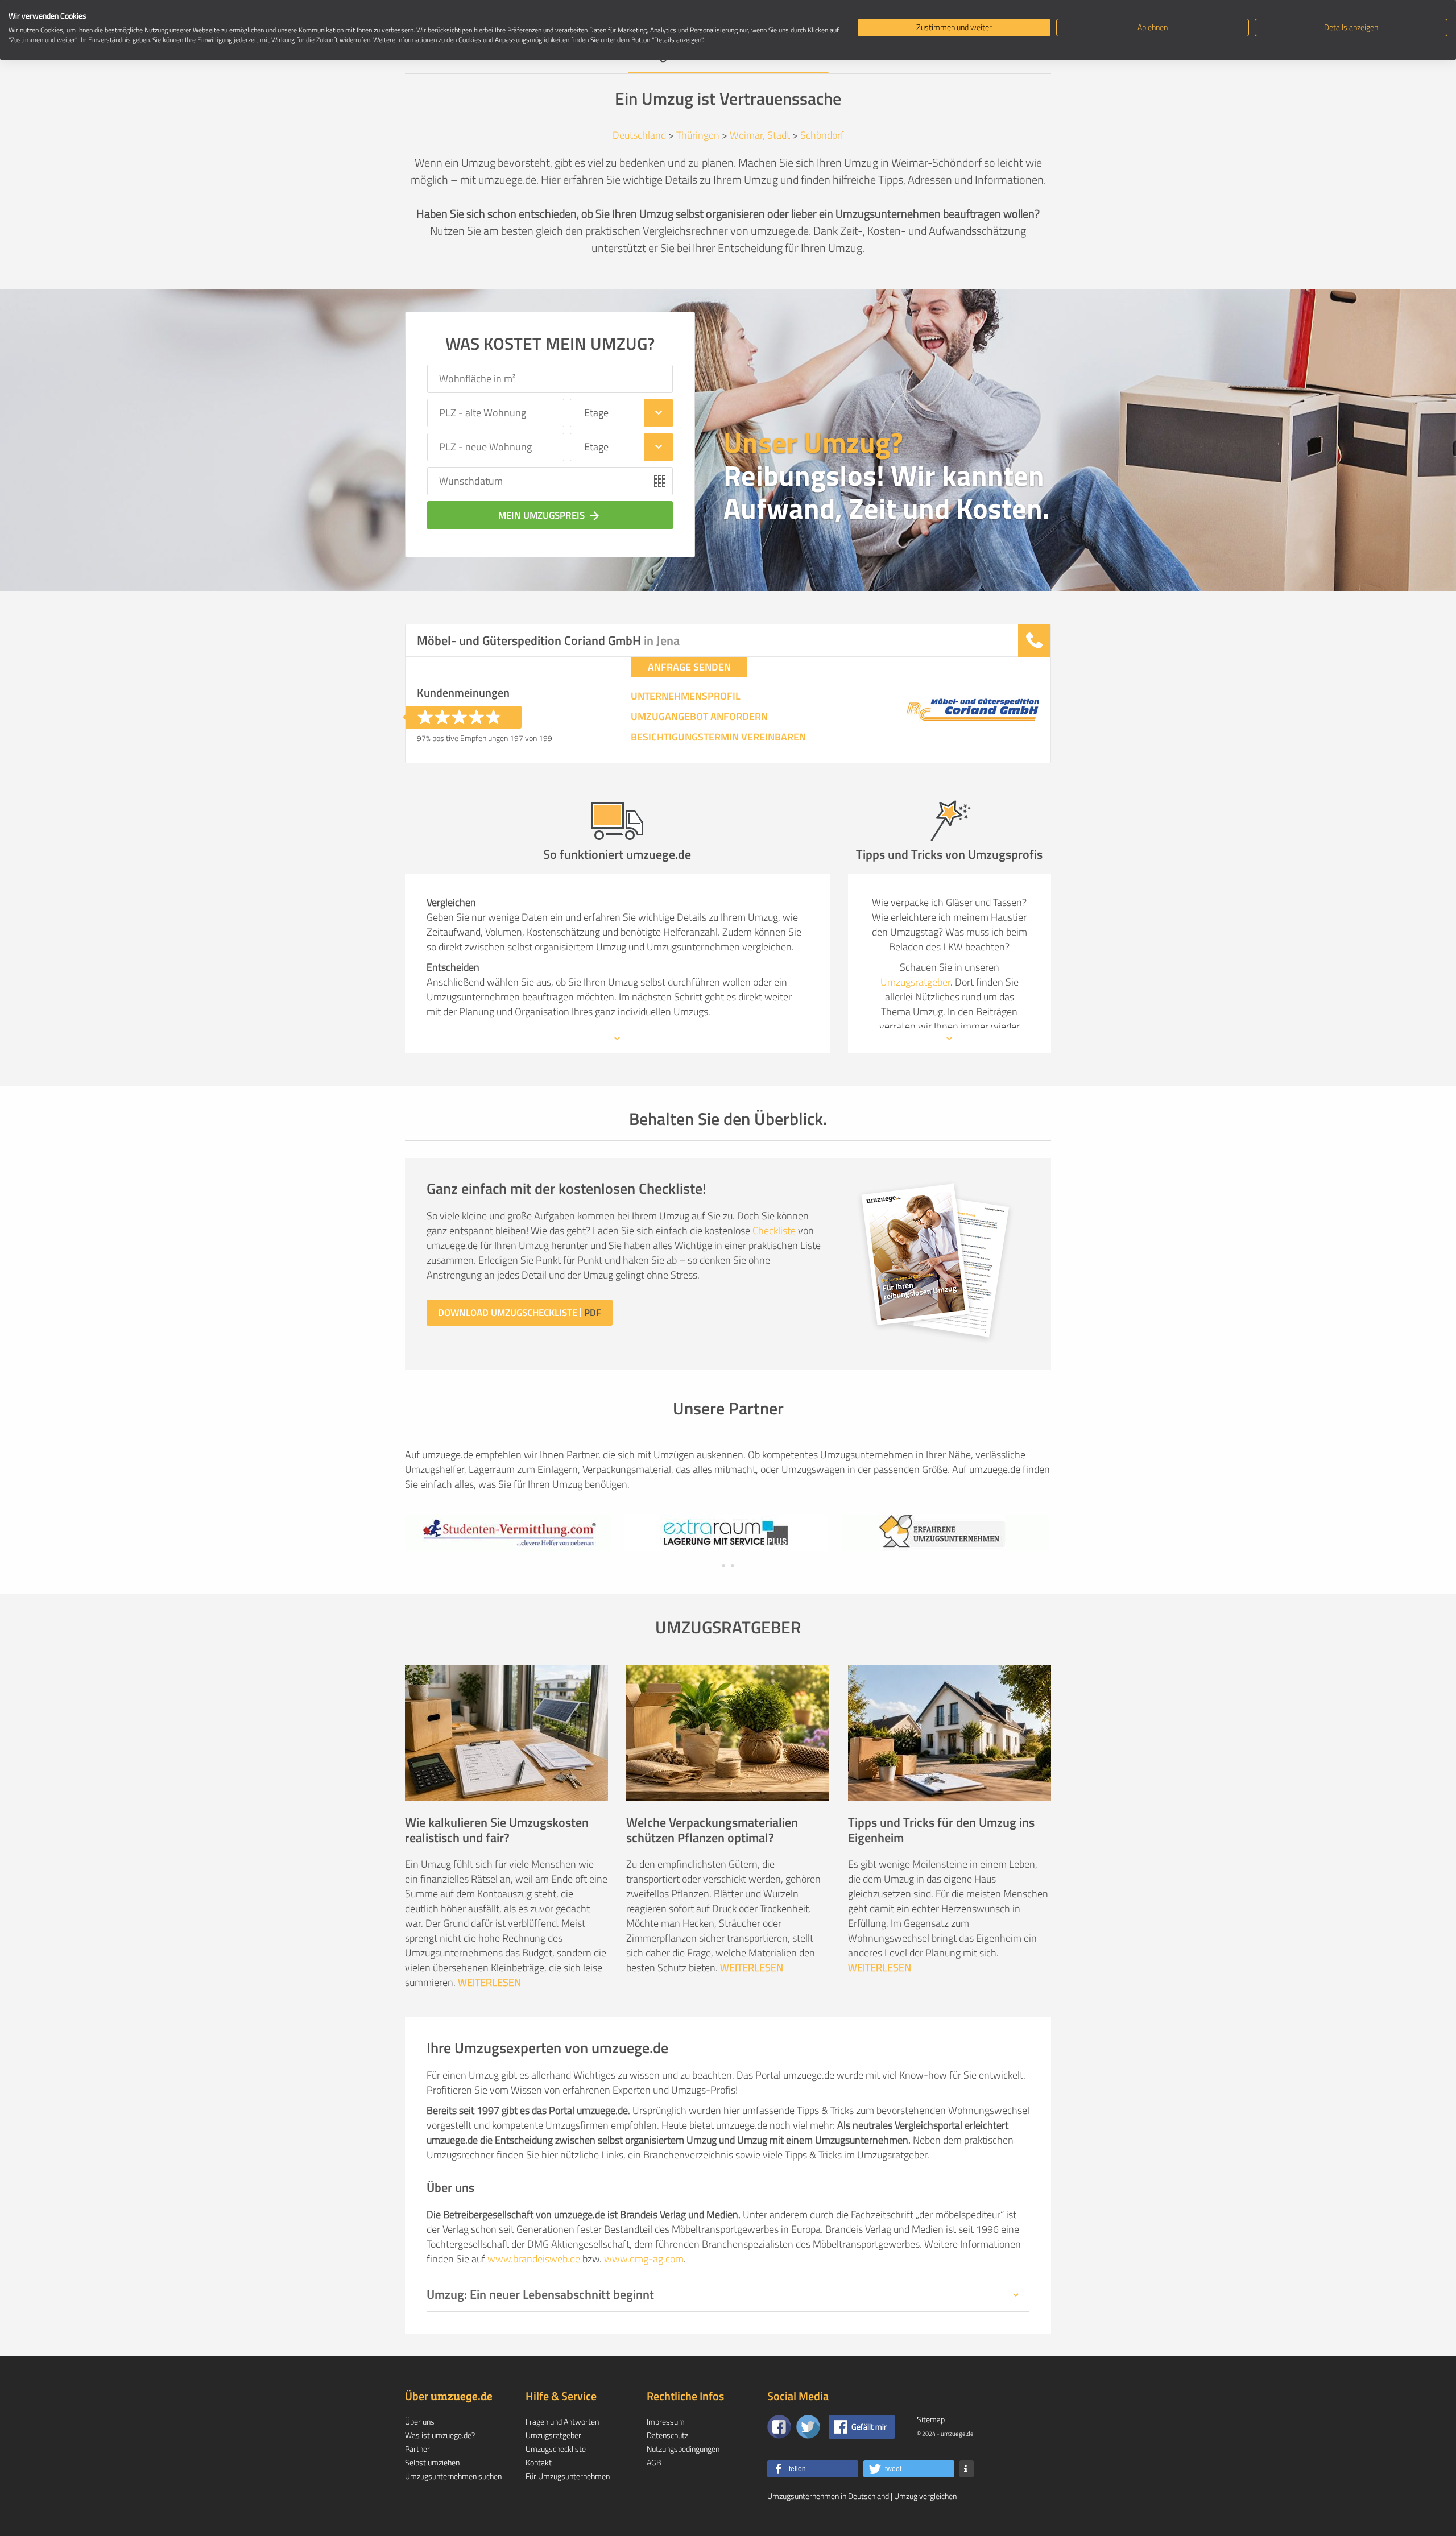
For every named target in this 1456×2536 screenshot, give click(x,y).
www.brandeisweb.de (534, 2259)
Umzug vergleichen (925, 2496)
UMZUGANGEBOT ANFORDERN (699, 717)
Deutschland (639, 135)
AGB (654, 2462)
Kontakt (539, 2462)
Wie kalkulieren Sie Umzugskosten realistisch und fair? (497, 1830)
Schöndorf (822, 135)
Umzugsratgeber (915, 982)
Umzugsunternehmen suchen (453, 2476)
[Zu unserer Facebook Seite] (779, 2427)
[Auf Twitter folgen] (808, 2427)
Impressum (666, 2421)
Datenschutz (667, 2435)
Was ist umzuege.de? (440, 2435)
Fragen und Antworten (562, 2421)
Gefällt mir (869, 2427)
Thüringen (698, 135)
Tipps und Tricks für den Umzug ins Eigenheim (941, 1830)
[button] (813, 2469)
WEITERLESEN (489, 1982)
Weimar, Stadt (760, 135)
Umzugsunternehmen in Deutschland (828, 2496)
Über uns (420, 2421)
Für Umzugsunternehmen (568, 2476)
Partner (417, 2449)
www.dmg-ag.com (644, 2259)
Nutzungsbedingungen (683, 2449)
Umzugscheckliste (556, 2449)
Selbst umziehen (432, 2462)
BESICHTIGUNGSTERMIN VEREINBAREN (718, 737)
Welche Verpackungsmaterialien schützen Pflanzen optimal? (712, 1830)
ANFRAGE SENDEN (689, 667)
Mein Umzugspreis (550, 515)
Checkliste (774, 1230)
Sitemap (931, 2419)
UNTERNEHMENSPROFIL (686, 696)
